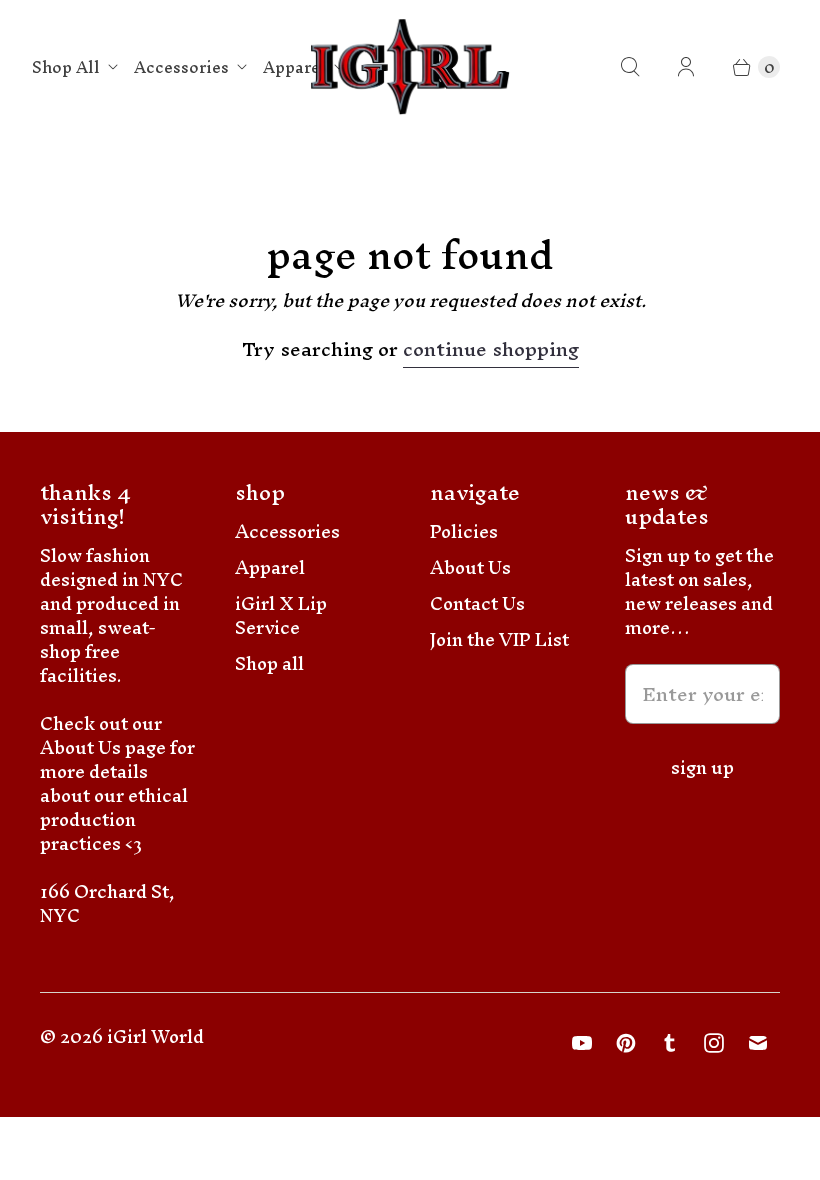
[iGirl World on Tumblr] (670, 1043)
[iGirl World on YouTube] (582, 1043)
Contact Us (477, 603)
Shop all (269, 663)
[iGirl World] (410, 67)
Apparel (294, 67)
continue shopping (491, 352)
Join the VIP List (499, 639)
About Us (470, 567)
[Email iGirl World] (758, 1043)
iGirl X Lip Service (281, 615)
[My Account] (686, 67)
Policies (464, 531)
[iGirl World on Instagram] (714, 1043)
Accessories (181, 67)
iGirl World (155, 1036)
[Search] (630, 67)
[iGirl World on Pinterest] (626, 1043)
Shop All (66, 67)
